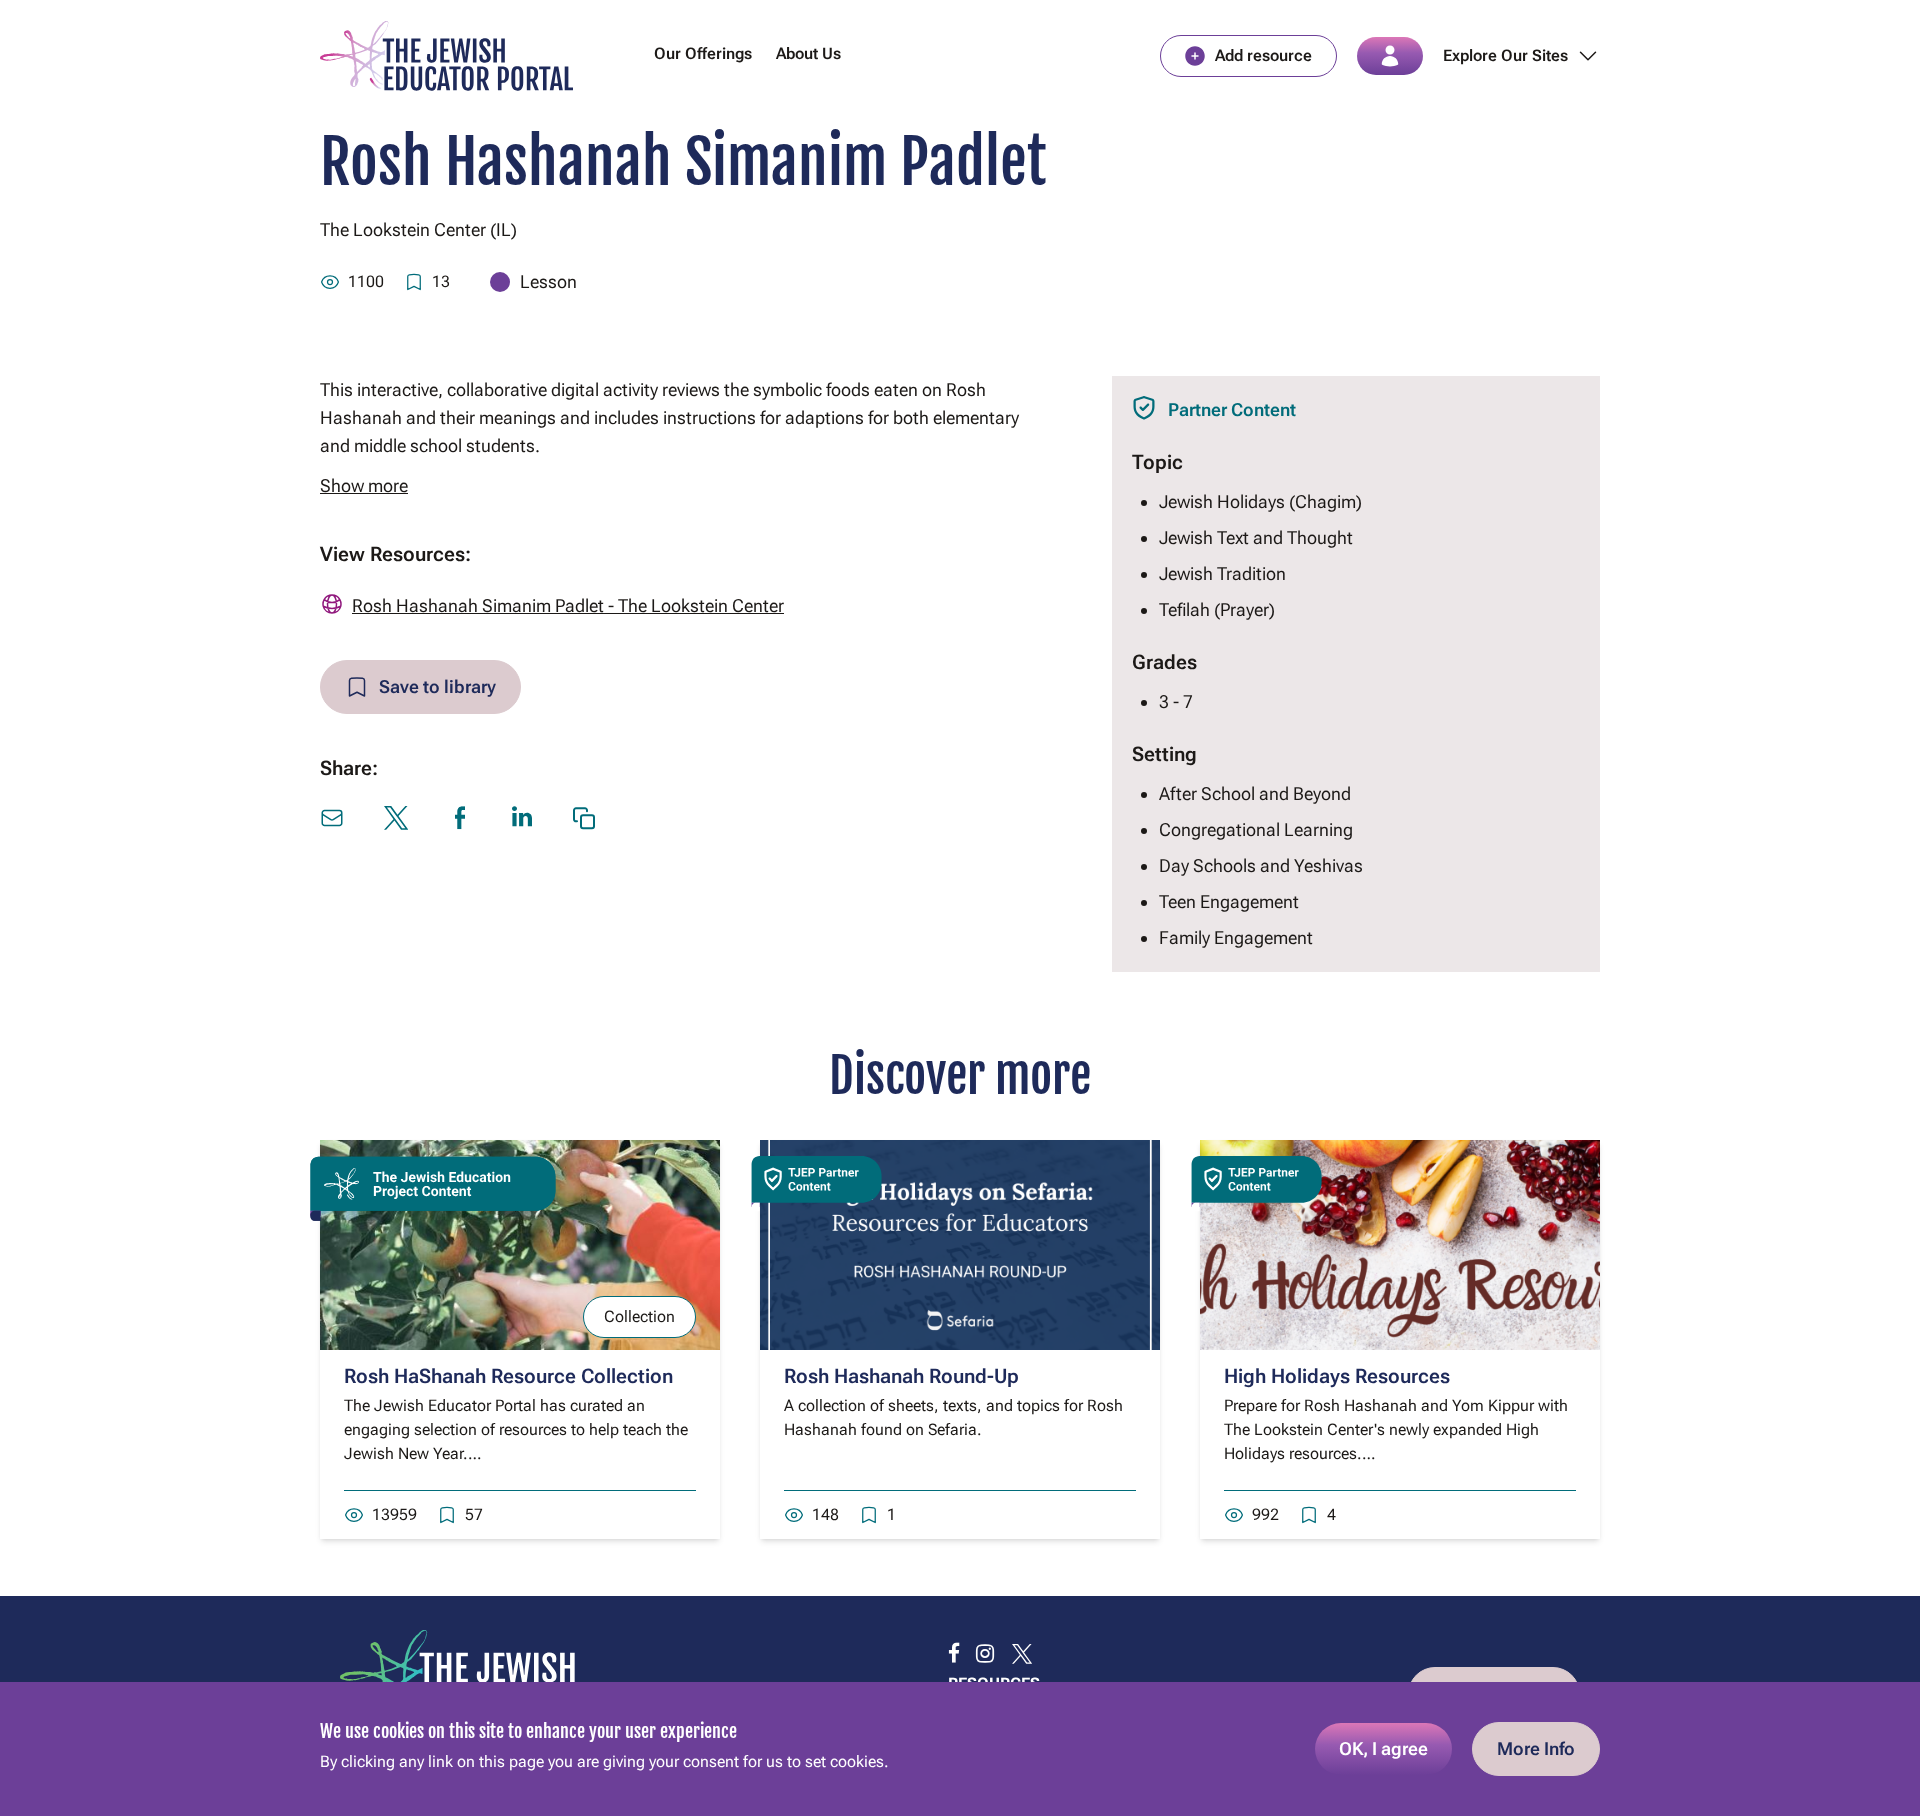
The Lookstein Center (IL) (418, 229)
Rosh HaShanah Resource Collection (508, 1376)
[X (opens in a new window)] (396, 818)
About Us (808, 53)
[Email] (332, 818)
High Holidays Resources (1337, 1376)
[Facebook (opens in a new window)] (460, 818)
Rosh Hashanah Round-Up (901, 1376)
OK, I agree (1383, 1748)
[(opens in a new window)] (954, 1654)
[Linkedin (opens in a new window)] (522, 816)
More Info (1536, 1748)
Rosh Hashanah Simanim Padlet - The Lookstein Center (568, 605)
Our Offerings (703, 53)
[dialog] (960, 1749)
